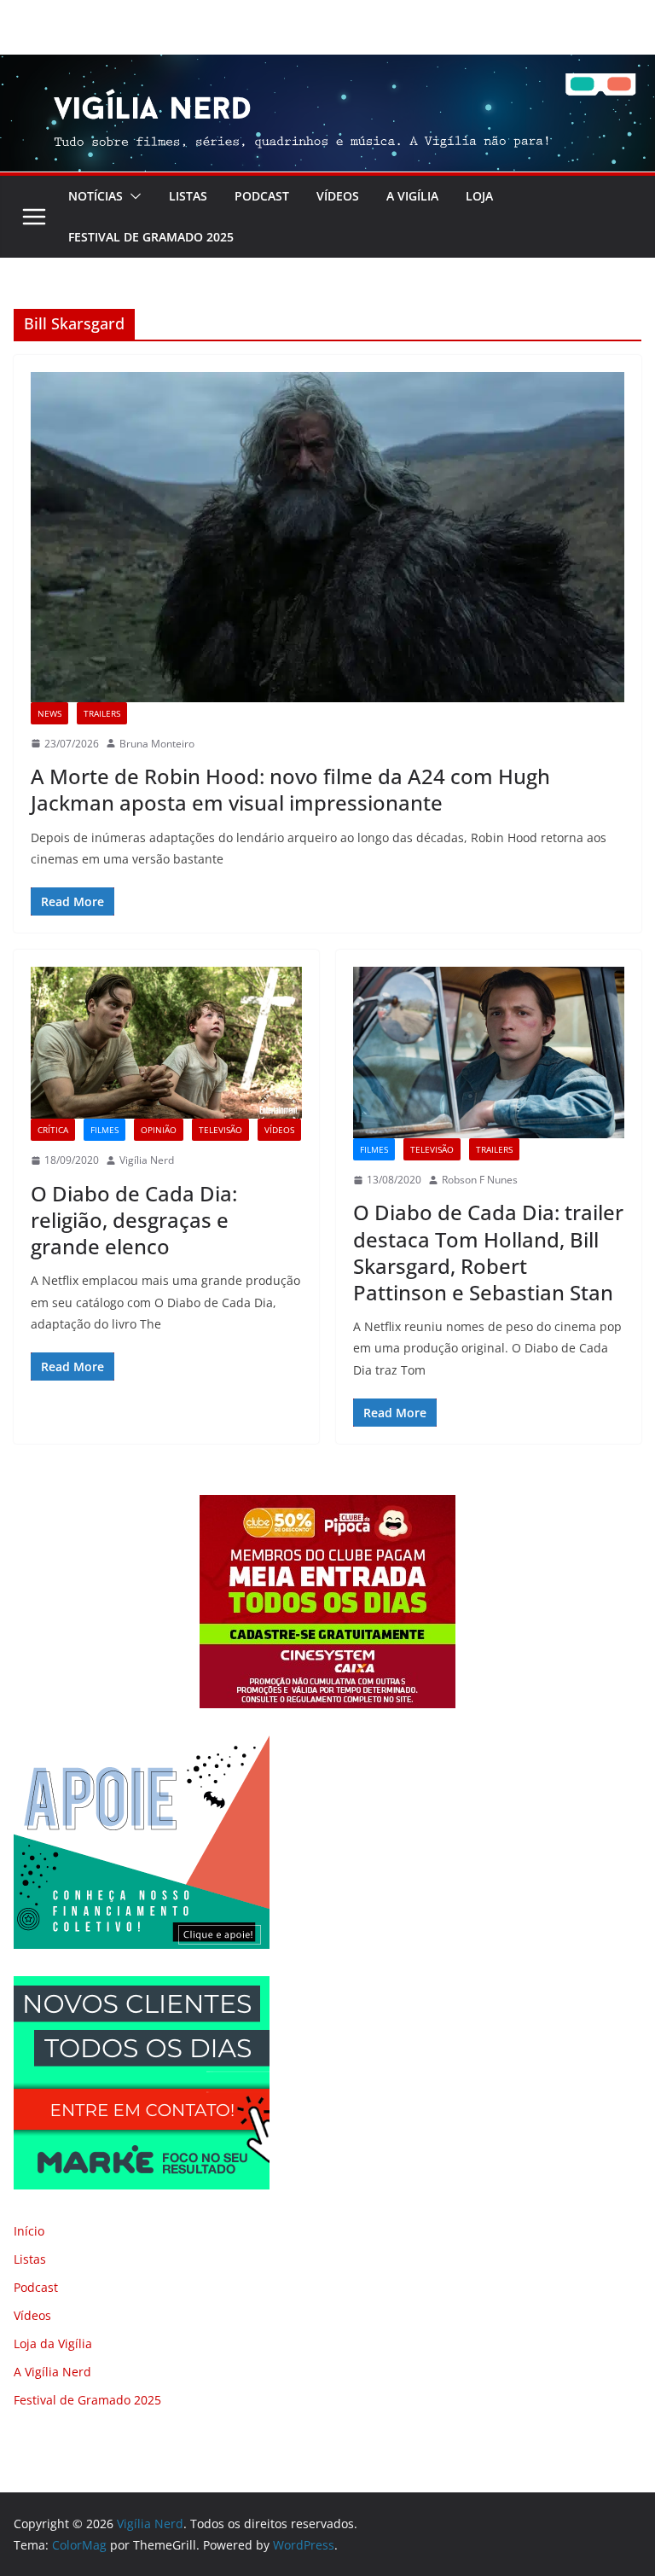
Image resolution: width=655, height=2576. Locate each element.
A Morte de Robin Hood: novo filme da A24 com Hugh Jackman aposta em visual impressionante (290, 789)
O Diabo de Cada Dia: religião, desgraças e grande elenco (134, 1220)
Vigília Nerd (147, 1160)
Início (29, 2231)
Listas (188, 196)
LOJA (479, 196)
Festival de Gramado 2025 (151, 237)
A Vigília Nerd (52, 2372)
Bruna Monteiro (157, 744)
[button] (132, 196)
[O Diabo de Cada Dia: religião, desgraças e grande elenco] (166, 1043)
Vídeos (338, 196)
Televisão (220, 1130)
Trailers (102, 713)
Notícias (96, 196)
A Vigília (412, 196)
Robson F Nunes (480, 1180)
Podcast (262, 196)
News (49, 713)
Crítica (53, 1130)
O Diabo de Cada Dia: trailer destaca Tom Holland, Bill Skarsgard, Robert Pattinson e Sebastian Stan (488, 1252)
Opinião (159, 1130)
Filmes (104, 1130)
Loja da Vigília (53, 2343)
